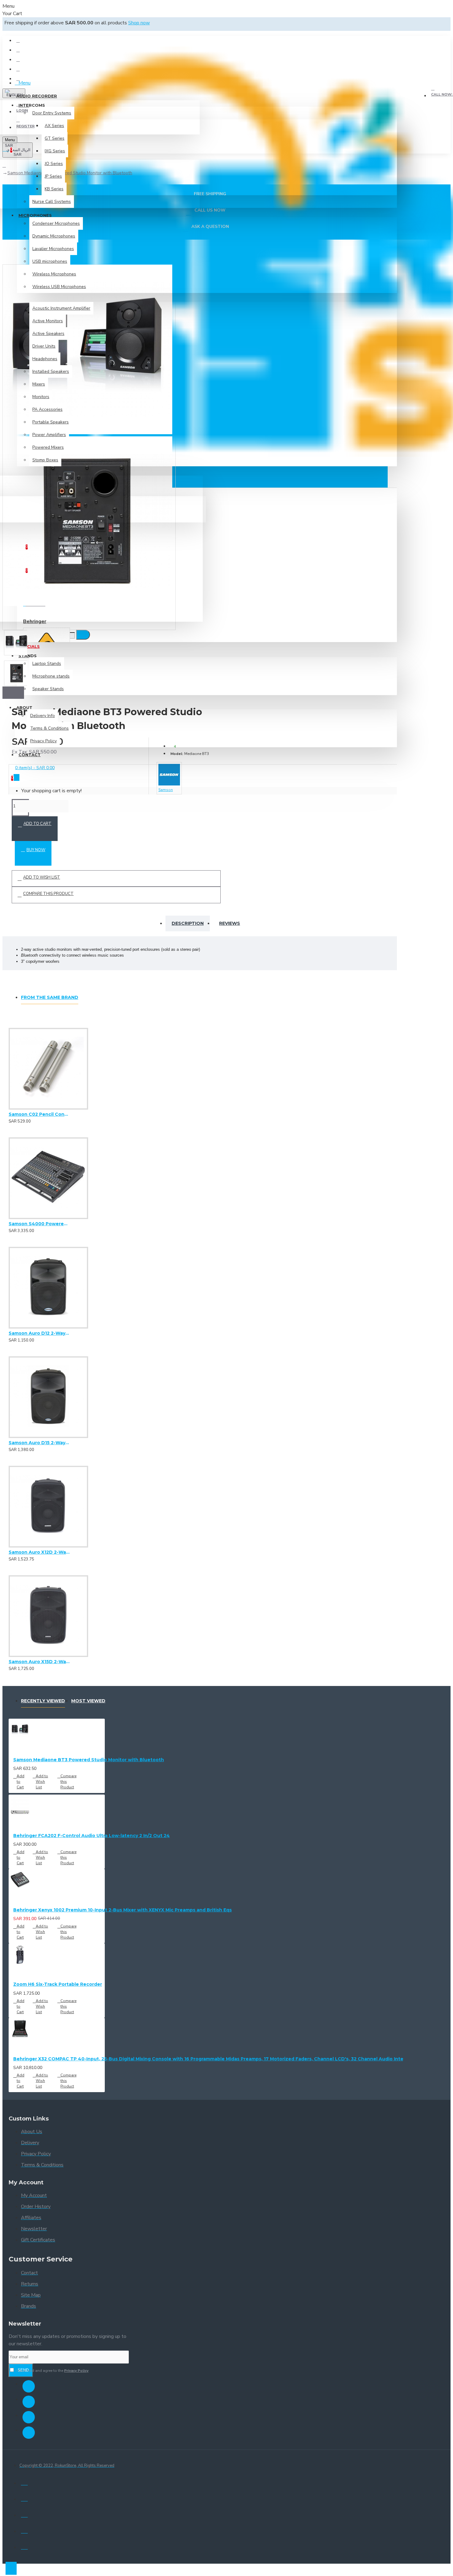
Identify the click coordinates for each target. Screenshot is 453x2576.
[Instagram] (29, 2417)
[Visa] (24, 2482)
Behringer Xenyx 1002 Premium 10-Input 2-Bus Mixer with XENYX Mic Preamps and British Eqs (122, 1910)
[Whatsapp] (29, 2433)
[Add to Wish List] (11, 1119)
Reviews (230, 923)
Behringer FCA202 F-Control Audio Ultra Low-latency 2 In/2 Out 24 (92, 1836)
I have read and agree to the (52, 2371)
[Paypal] (24, 2514)
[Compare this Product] (34, 1119)
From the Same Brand (50, 997)
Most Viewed (88, 1701)
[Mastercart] (24, 2498)
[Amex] (24, 2530)
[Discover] (24, 2546)
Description (188, 923)
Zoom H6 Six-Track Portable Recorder (58, 1984)
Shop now (139, 23)
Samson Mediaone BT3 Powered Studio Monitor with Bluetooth (89, 1760)
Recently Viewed (43, 1701)
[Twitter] (29, 2402)
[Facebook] (29, 2386)
